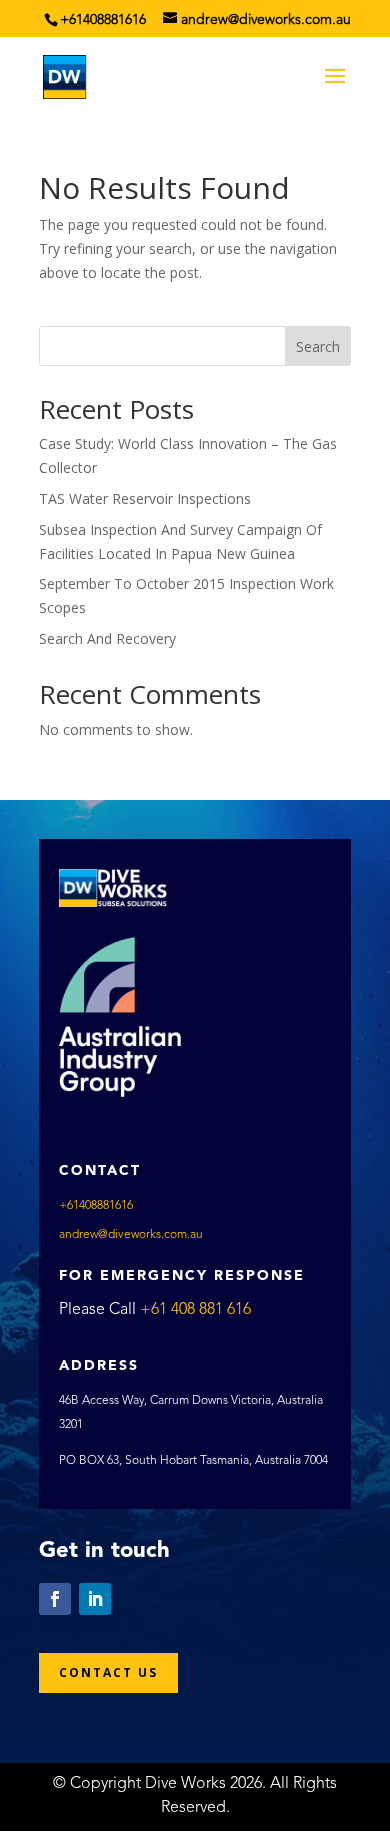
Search (318, 346)
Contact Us (108, 1672)
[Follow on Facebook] (55, 1599)
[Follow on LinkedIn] (95, 1599)
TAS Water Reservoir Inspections (145, 498)
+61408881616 (103, 20)
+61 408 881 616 (195, 1310)
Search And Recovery (107, 638)
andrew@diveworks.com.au (131, 1235)
